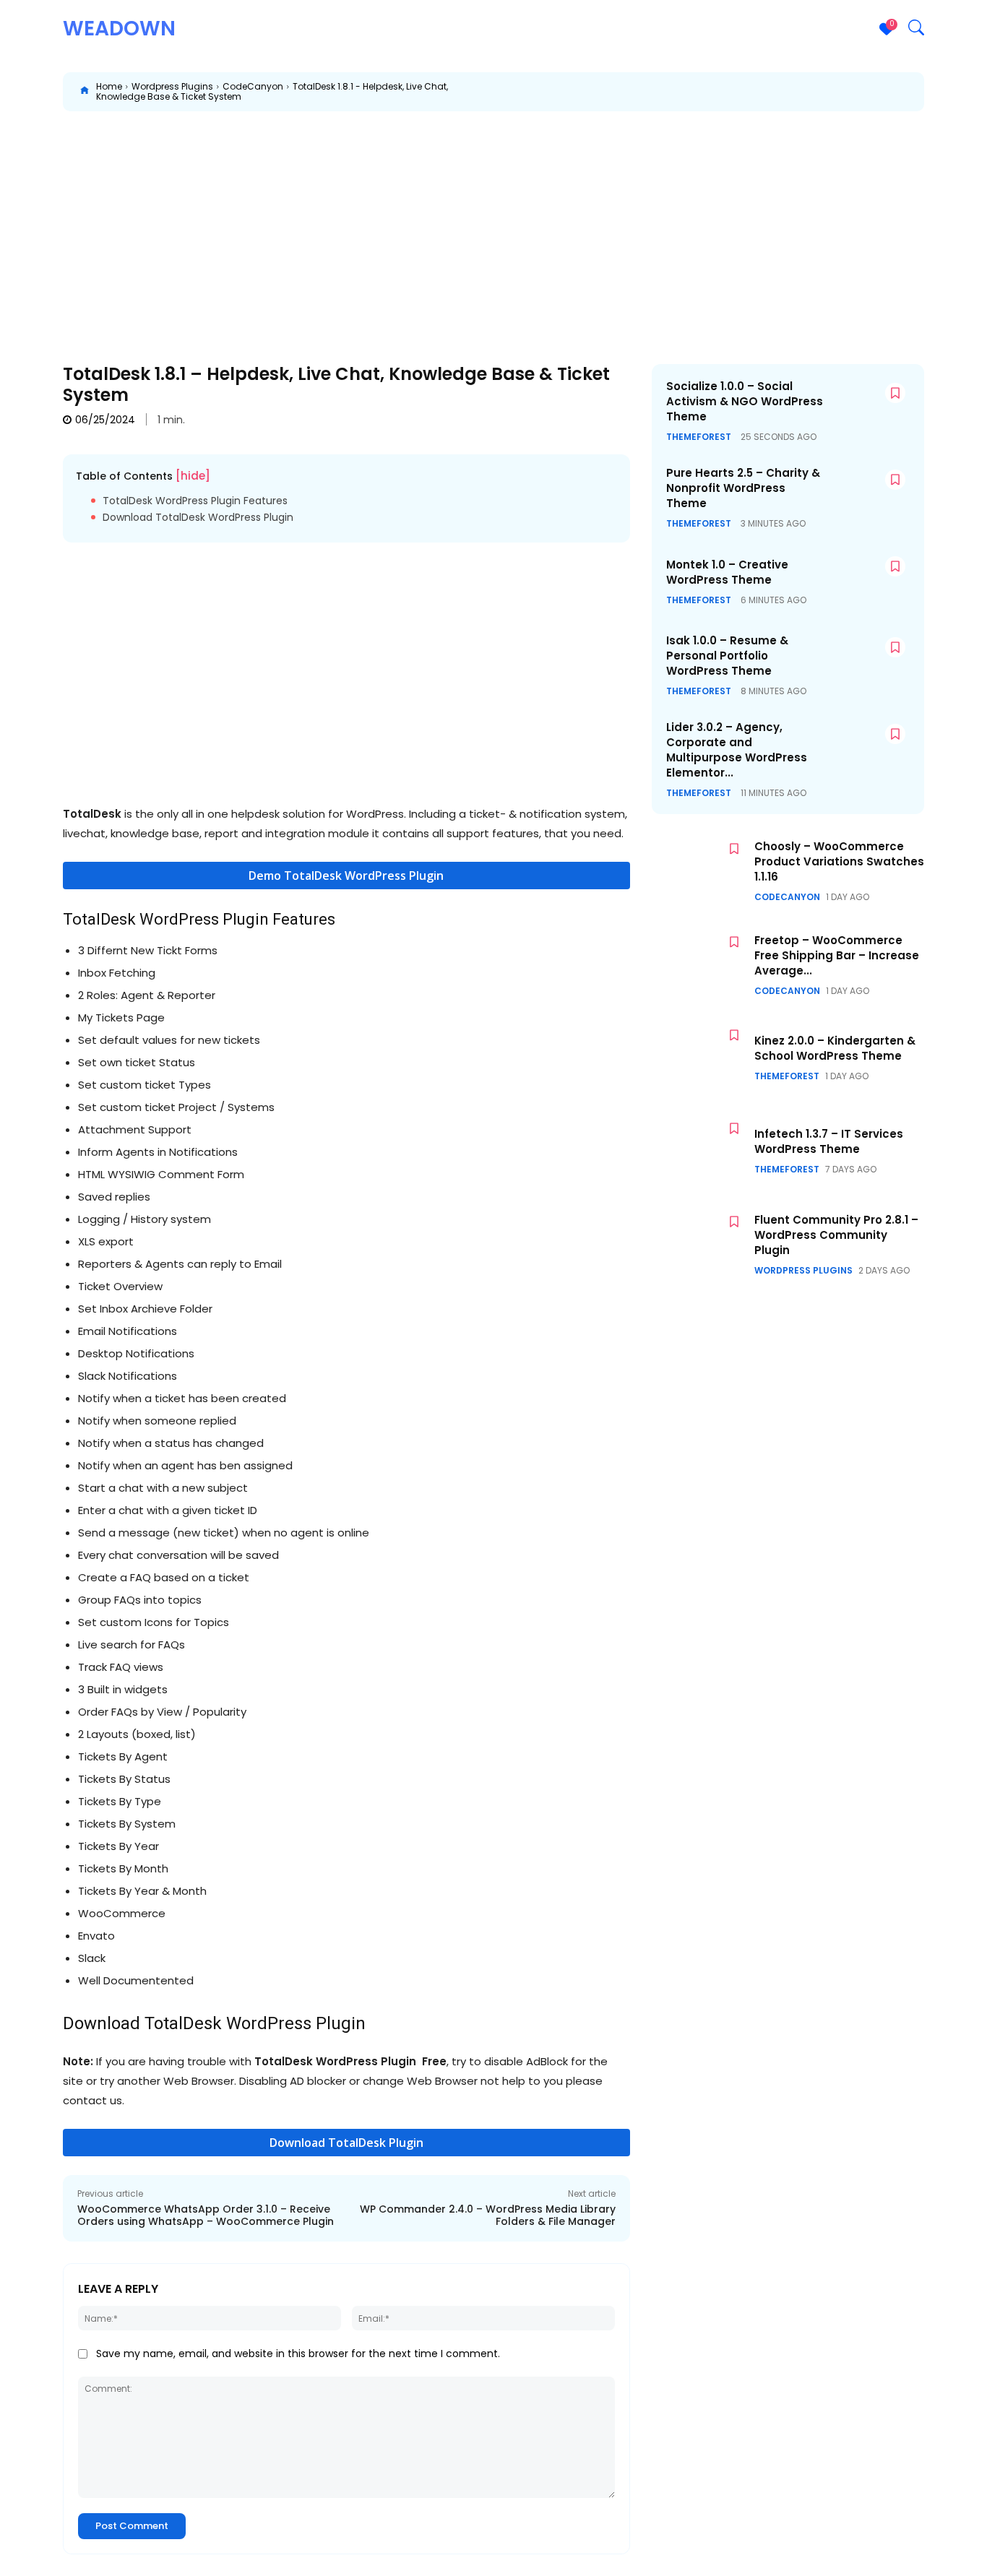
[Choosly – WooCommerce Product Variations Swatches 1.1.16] (699, 872)
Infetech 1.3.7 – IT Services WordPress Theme (829, 1141)
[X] (647, 92)
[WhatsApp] (713, 92)
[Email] (780, 92)
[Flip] (946, 92)
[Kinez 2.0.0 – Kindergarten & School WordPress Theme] (699, 1058)
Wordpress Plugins (172, 86)
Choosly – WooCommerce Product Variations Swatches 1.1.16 (839, 861)
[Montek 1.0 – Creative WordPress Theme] (867, 582)
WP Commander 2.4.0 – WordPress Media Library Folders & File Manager (488, 2215)
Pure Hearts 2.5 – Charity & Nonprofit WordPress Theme (743, 488)
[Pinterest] (680, 92)
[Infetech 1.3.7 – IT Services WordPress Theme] (699, 1151)
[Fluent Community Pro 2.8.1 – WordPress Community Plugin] (699, 1244)
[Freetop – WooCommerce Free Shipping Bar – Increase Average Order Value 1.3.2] (699, 965)
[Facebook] (613, 92)
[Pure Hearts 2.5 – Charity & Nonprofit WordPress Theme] (867, 495)
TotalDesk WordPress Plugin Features (195, 501)
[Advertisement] (493, 227)
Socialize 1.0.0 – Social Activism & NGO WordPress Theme (745, 401)
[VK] (879, 92)
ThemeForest (699, 437)
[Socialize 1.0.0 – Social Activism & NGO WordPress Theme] (867, 409)
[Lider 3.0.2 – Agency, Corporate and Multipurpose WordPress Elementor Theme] (867, 749)
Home (109, 86)
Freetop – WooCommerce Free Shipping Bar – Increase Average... (837, 955)
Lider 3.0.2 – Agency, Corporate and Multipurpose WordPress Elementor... (737, 750)
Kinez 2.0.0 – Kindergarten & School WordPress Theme (835, 1048)
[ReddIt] (746, 92)
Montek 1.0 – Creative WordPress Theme (727, 572)
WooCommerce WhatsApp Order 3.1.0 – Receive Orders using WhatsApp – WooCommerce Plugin (206, 2215)
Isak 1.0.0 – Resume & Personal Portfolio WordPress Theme (727, 656)
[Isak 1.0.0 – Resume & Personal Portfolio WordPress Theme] (867, 663)
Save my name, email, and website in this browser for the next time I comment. (298, 2354)
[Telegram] (846, 92)
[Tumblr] (813, 92)
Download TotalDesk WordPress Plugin (198, 518)
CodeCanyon (253, 86)
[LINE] (913, 92)
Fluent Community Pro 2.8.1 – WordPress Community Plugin (836, 1235)
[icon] (85, 92)
